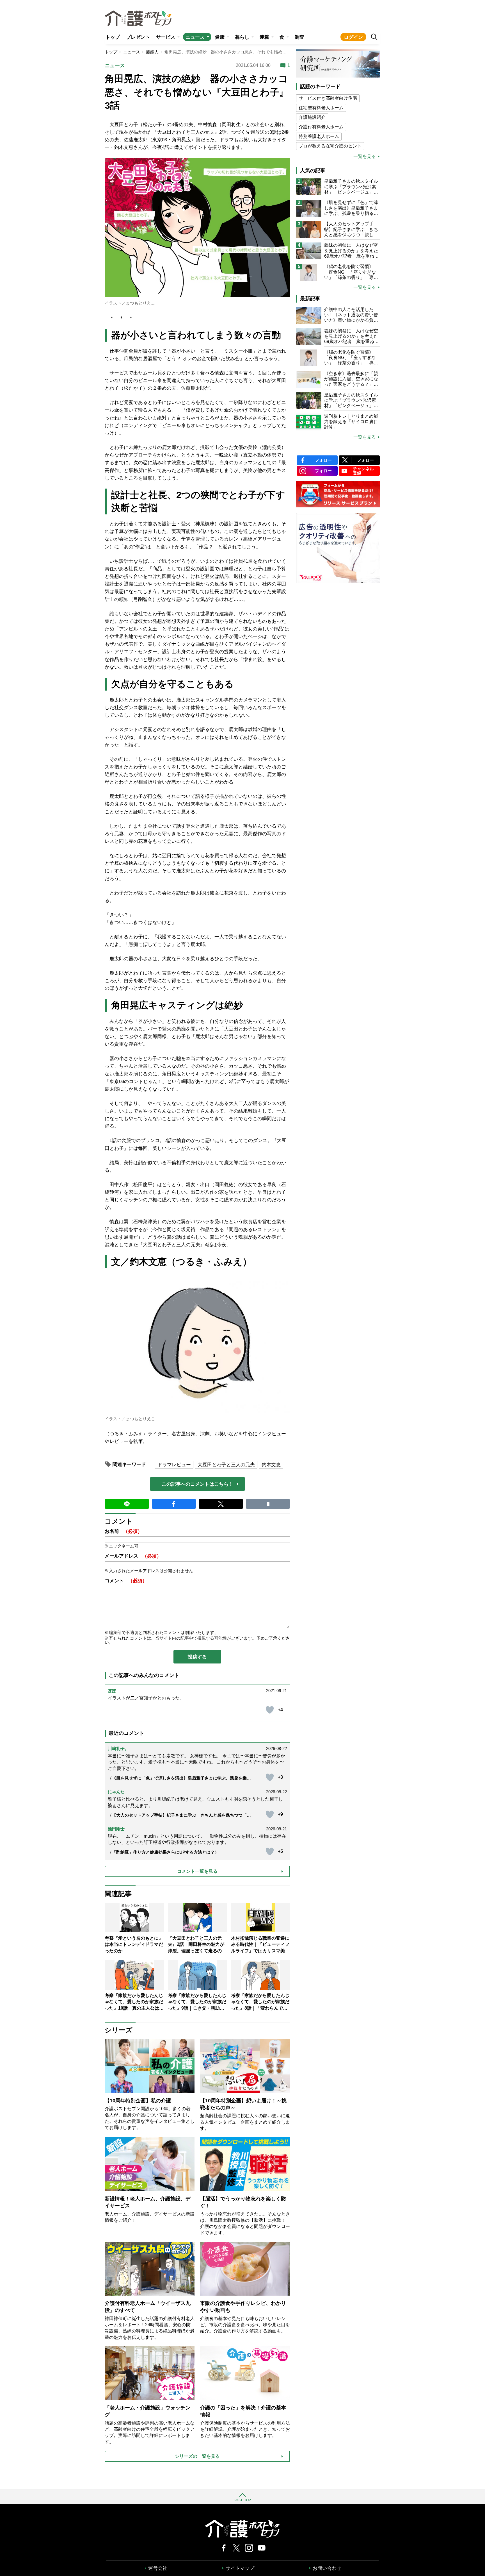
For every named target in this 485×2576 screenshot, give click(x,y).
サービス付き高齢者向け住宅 (328, 98)
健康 (220, 37)
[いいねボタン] (270, 1710)
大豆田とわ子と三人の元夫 (226, 1465)
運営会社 (158, 2568)
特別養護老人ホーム (319, 136)
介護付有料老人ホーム (321, 127)
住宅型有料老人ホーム (321, 108)
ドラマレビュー (174, 1465)
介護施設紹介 (312, 117)
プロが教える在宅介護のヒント (330, 146)
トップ (113, 37)
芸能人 (152, 52)
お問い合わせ (327, 2568)
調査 (299, 37)
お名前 (123, 1531)
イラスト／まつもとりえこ (130, 303)
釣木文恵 (271, 1465)
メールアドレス (133, 1556)
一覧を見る (365, 156)
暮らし (242, 37)
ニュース (195, 37)
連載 (264, 37)
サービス (166, 37)
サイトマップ (240, 2568)
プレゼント (138, 37)
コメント (126, 1581)
